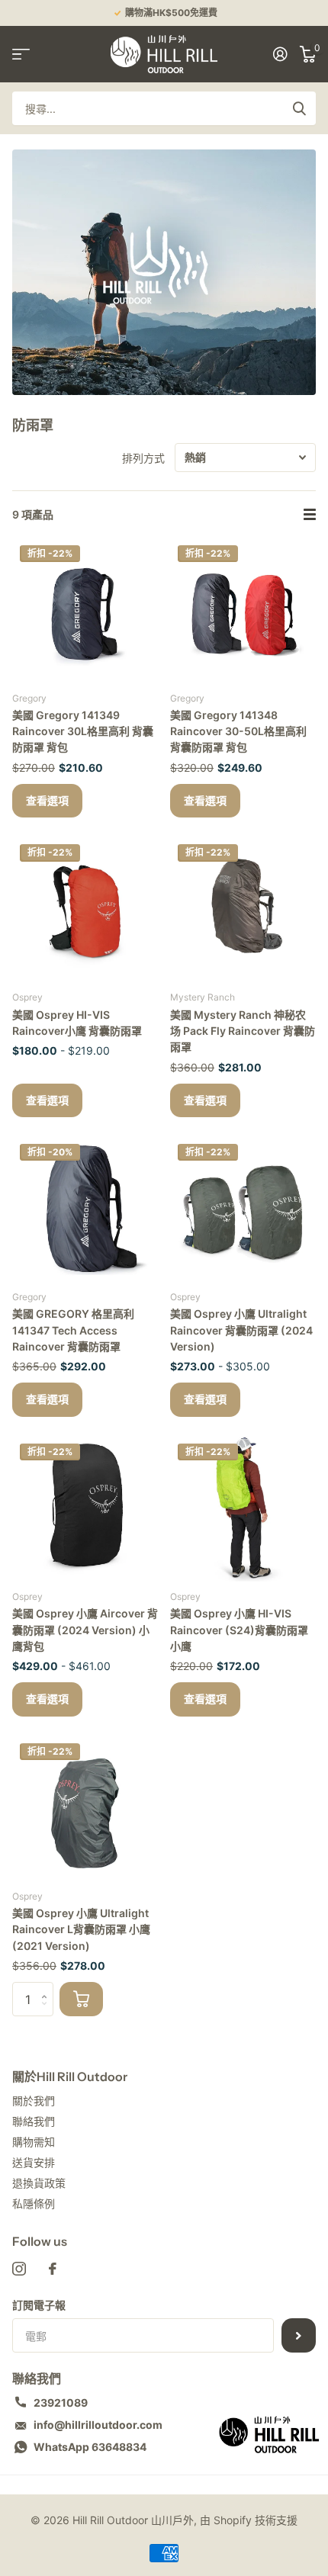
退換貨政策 (39, 2183)
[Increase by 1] (48, 1987)
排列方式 (143, 458)
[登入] (280, 54)
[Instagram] (19, 2269)
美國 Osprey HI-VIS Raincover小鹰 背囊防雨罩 (77, 1023)
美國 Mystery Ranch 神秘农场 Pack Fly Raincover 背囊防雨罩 (243, 1031)
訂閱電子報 (39, 2305)
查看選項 (47, 801)
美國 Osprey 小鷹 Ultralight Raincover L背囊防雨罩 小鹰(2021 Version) (81, 1929)
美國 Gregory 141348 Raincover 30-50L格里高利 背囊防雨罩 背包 (238, 731)
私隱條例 (34, 2203)
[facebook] (53, 2269)
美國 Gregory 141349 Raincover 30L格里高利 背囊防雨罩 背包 (83, 731)
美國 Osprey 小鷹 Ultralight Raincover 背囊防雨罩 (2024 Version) (241, 1330)
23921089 (61, 2403)
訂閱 (299, 2335)
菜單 (21, 54)
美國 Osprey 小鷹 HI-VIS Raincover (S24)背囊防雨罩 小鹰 (239, 1630)
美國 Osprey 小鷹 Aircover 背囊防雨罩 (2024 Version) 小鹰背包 (85, 1630)
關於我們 (34, 2101)
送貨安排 (34, 2162)
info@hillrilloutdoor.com (98, 2425)
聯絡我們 (34, 2121)
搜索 (299, 108)
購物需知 (34, 2142)
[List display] (310, 515)
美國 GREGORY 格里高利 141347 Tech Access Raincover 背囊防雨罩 (73, 1330)
